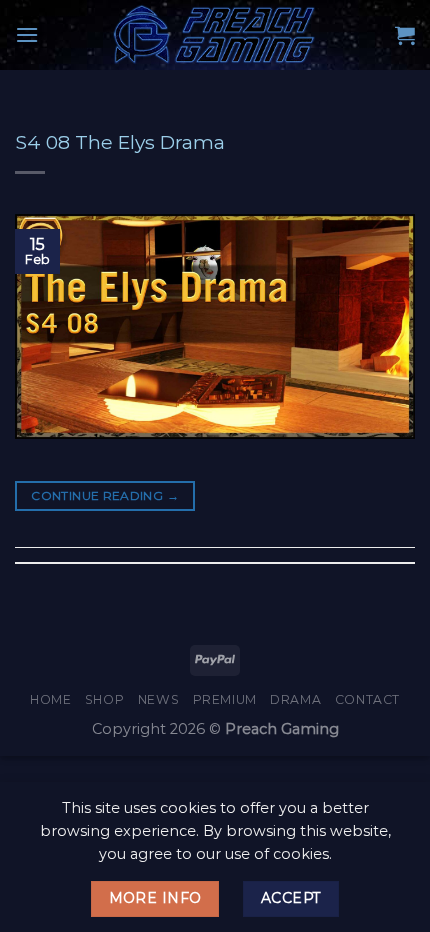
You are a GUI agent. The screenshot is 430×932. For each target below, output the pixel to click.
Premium (225, 699)
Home (50, 699)
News (158, 699)
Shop (104, 699)
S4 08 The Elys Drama (120, 142)
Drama (295, 699)
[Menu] (27, 34)
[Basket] (405, 35)
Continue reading (105, 495)
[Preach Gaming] (215, 35)
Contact (367, 699)
